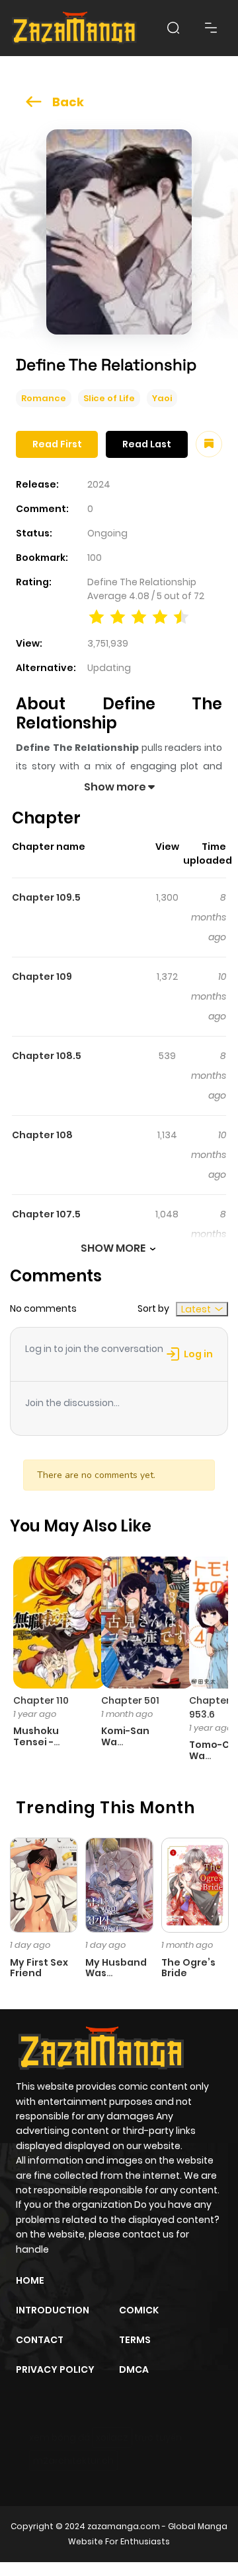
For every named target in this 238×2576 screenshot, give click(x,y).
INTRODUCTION (53, 2310)
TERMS (135, 2340)
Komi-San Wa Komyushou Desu (131, 1747)
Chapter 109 (42, 977)
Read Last (147, 444)
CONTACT (40, 2340)
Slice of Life (109, 398)
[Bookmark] (209, 444)
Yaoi (162, 398)
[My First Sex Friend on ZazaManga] (44, 1884)
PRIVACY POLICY (55, 2369)
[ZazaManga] (75, 28)
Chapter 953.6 (210, 1707)
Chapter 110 (41, 1700)
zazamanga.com (124, 2526)
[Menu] (211, 28)
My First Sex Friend (39, 1968)
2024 (99, 484)
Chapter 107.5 (46, 1214)
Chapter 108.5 (47, 1056)
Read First (57, 444)
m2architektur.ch (73, 2461)
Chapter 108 (42, 1135)
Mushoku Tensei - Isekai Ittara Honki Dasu (43, 1747)
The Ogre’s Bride (188, 1968)
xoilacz (112, 2437)
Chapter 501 (130, 1700)
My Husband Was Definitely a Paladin (116, 1979)
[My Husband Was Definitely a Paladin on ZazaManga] (119, 1884)
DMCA (134, 2369)
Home (30, 2280)
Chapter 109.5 (46, 897)
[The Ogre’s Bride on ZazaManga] (195, 1884)
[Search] (173, 28)
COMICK (139, 2310)
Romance (44, 398)
